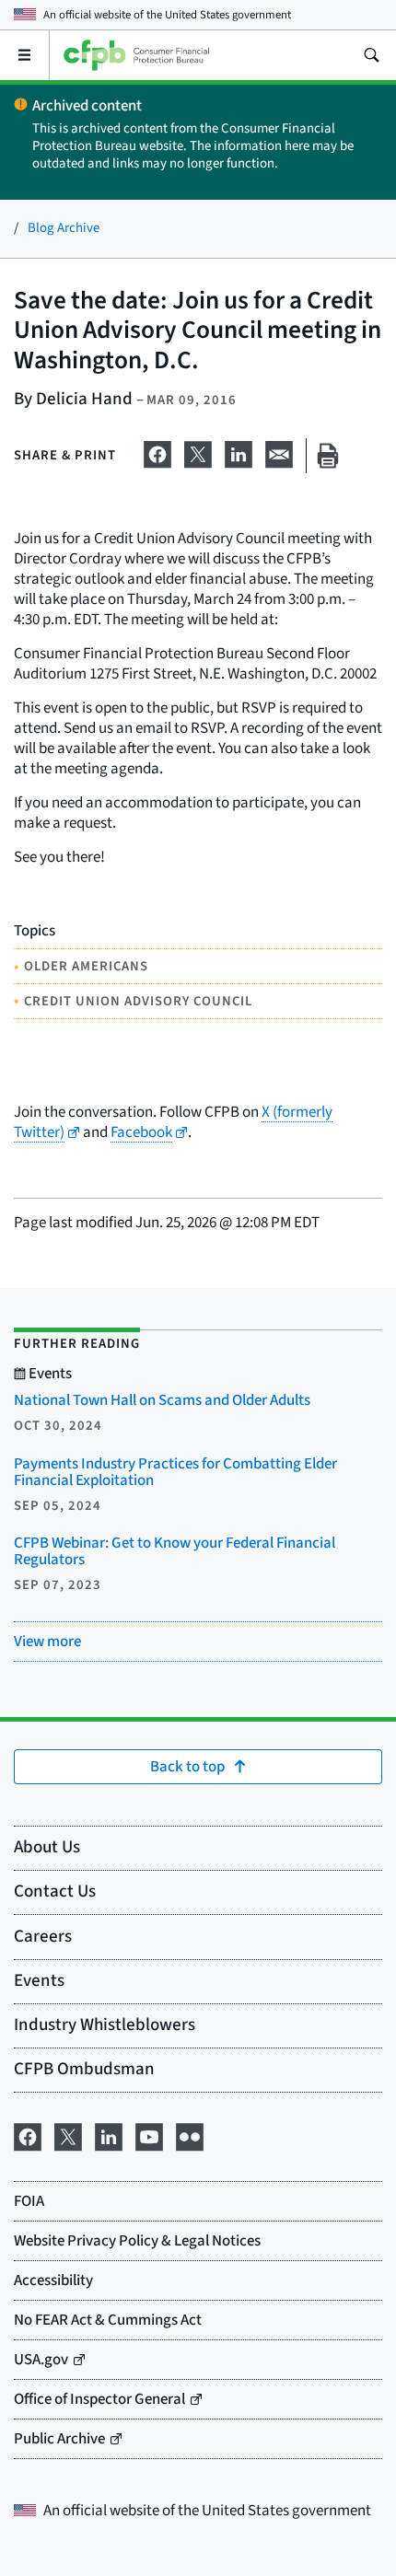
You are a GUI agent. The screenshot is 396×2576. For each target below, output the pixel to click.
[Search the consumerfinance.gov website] (371, 55)
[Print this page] (328, 456)
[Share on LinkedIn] (239, 452)
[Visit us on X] (68, 2135)
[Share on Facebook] (157, 452)
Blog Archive (64, 228)
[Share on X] (198, 452)
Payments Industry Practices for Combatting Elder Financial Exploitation (175, 1472)
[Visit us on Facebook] (28, 2135)
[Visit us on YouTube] (149, 2135)
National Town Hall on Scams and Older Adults (162, 1400)
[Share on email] (279, 452)
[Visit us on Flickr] (190, 2135)
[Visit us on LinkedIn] (109, 2135)
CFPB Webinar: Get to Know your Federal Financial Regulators (175, 1551)
